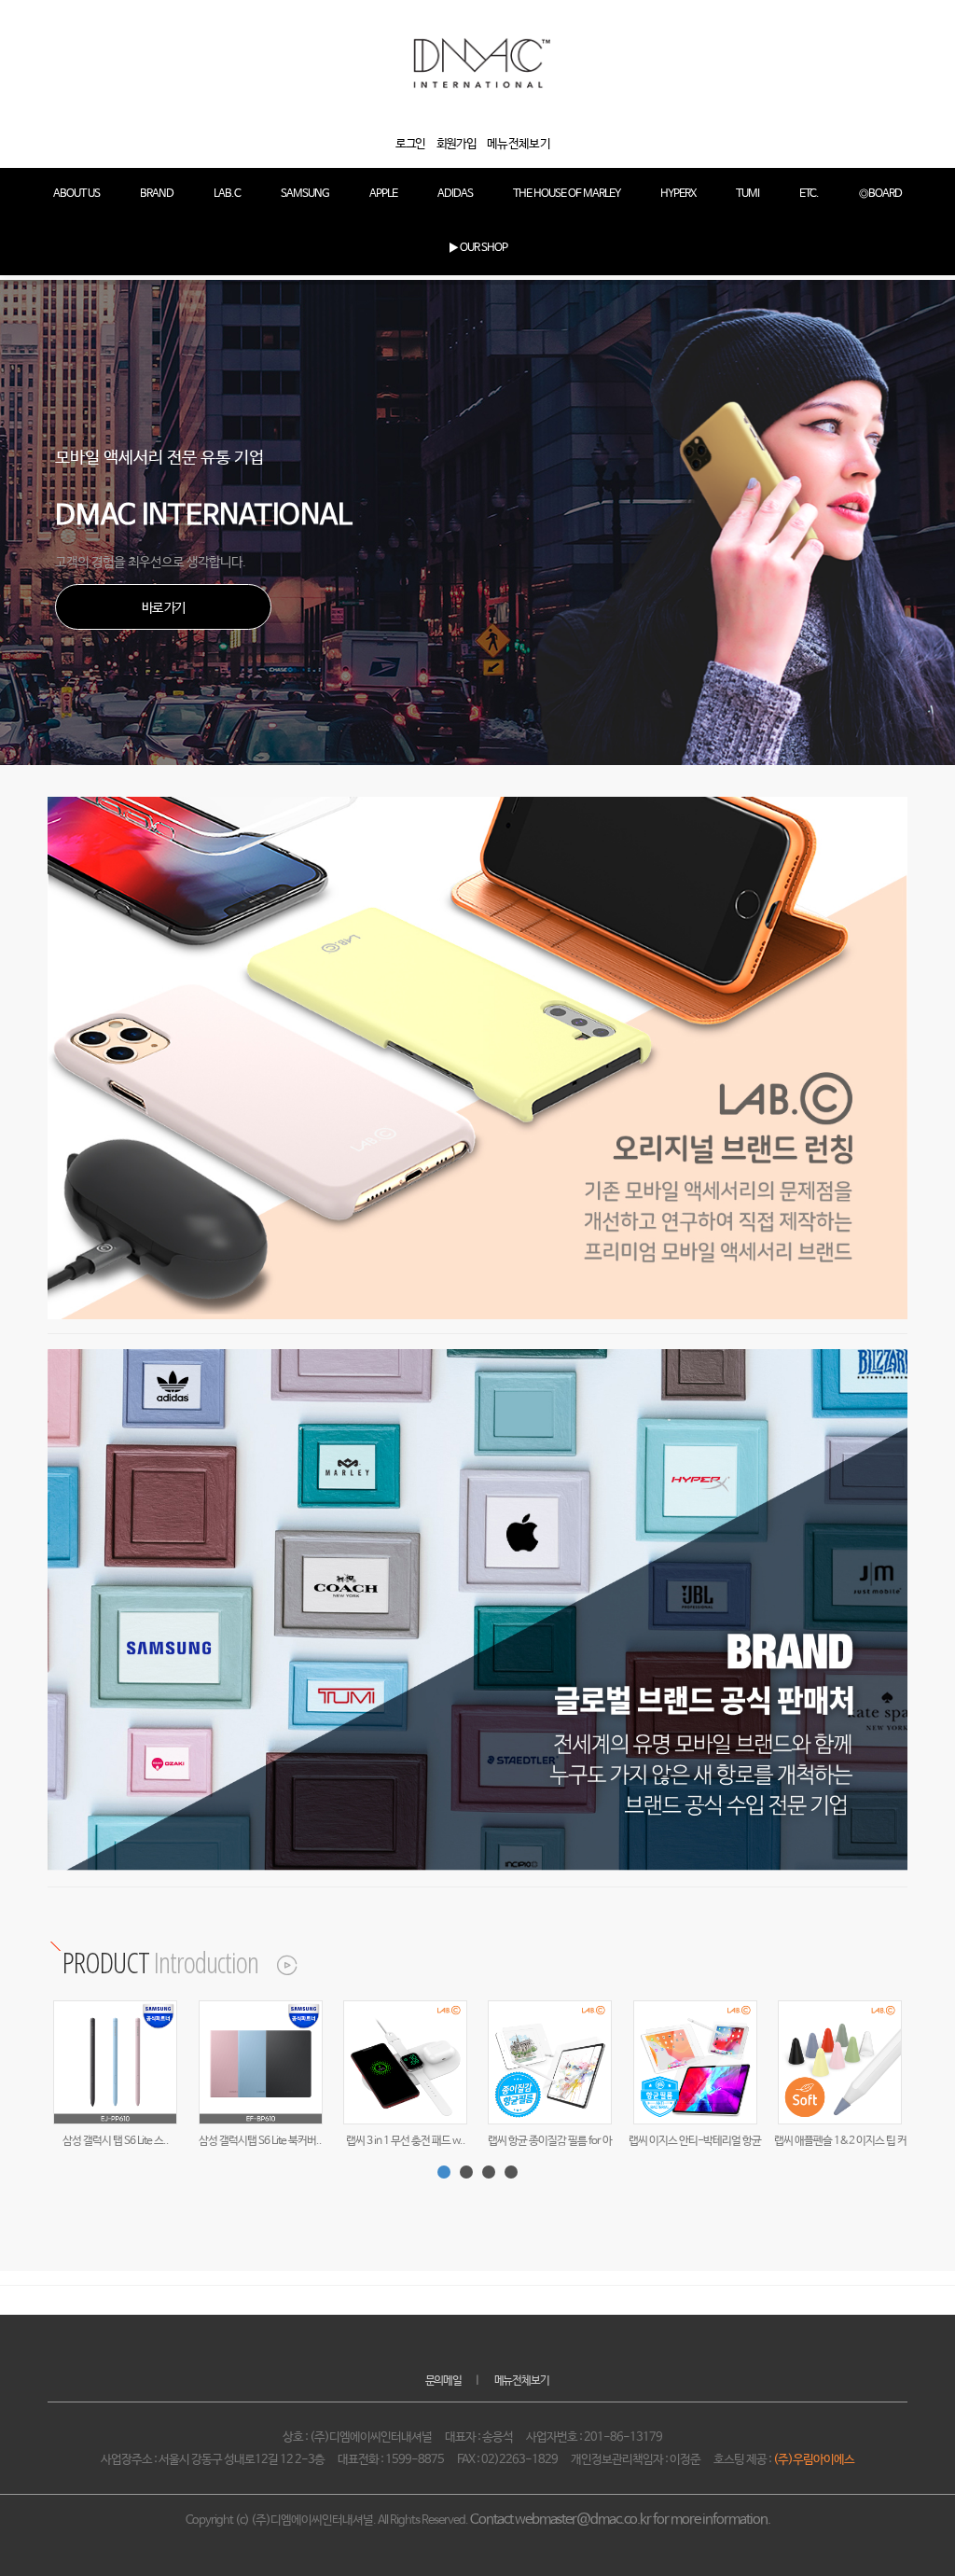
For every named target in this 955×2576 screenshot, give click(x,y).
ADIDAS (455, 194)
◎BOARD (880, 194)
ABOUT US (76, 194)
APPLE (383, 194)
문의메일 (443, 2381)
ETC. (809, 194)
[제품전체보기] (277, 1962)
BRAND (157, 194)
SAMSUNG (305, 194)
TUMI (747, 194)
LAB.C (227, 194)
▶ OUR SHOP (478, 248)
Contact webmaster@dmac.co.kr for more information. (620, 2520)
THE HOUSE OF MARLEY (567, 194)
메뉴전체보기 (522, 2381)
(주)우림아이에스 (814, 2460)
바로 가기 (163, 608)
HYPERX (678, 194)
